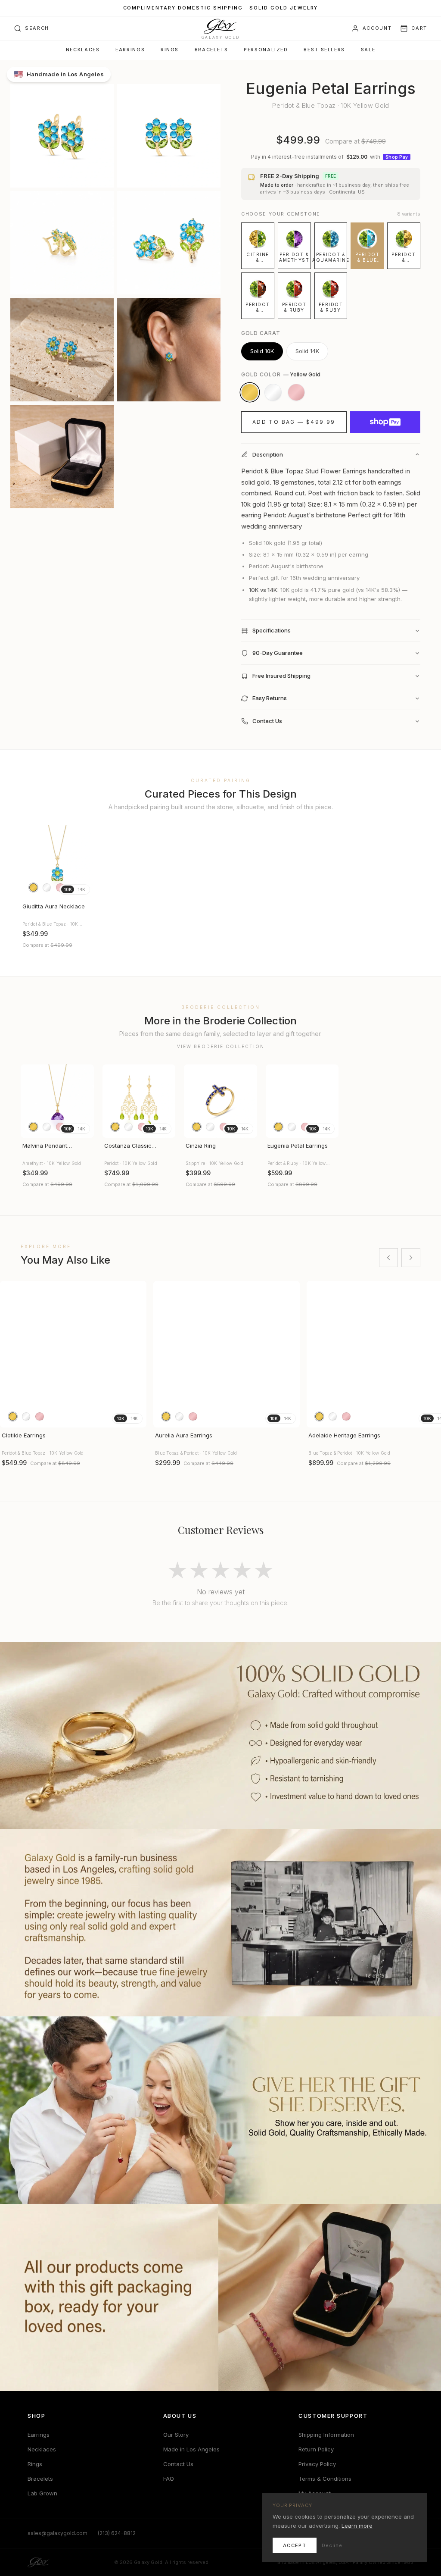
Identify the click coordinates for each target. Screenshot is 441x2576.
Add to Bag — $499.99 (294, 422)
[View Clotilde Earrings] (73, 1354)
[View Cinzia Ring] (220, 1101)
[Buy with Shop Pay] (385, 422)
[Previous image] (31, 862)
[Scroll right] (411, 1258)
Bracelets (211, 50)
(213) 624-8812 (117, 2533)
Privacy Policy (317, 2464)
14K (81, 889)
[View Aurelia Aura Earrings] (227, 1354)
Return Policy (316, 2449)
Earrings (130, 50)
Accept (295, 2545)
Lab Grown (42, 2493)
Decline (332, 2545)
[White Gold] (273, 392)
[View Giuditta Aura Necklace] (57, 862)
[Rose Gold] (296, 392)
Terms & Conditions (325, 2479)
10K (68, 889)
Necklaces (83, 50)
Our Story (176, 2435)
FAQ (169, 2479)
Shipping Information (326, 2435)
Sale (368, 50)
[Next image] (84, 862)
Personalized (266, 50)
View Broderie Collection (221, 1046)
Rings (170, 50)
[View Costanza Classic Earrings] (139, 1101)
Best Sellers (324, 50)
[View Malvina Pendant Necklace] (57, 1101)
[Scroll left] (388, 1258)
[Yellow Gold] (250, 392)
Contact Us (178, 2464)
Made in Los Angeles (191, 2449)
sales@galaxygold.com (57, 2533)
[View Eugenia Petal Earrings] (302, 1101)
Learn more (357, 2526)
